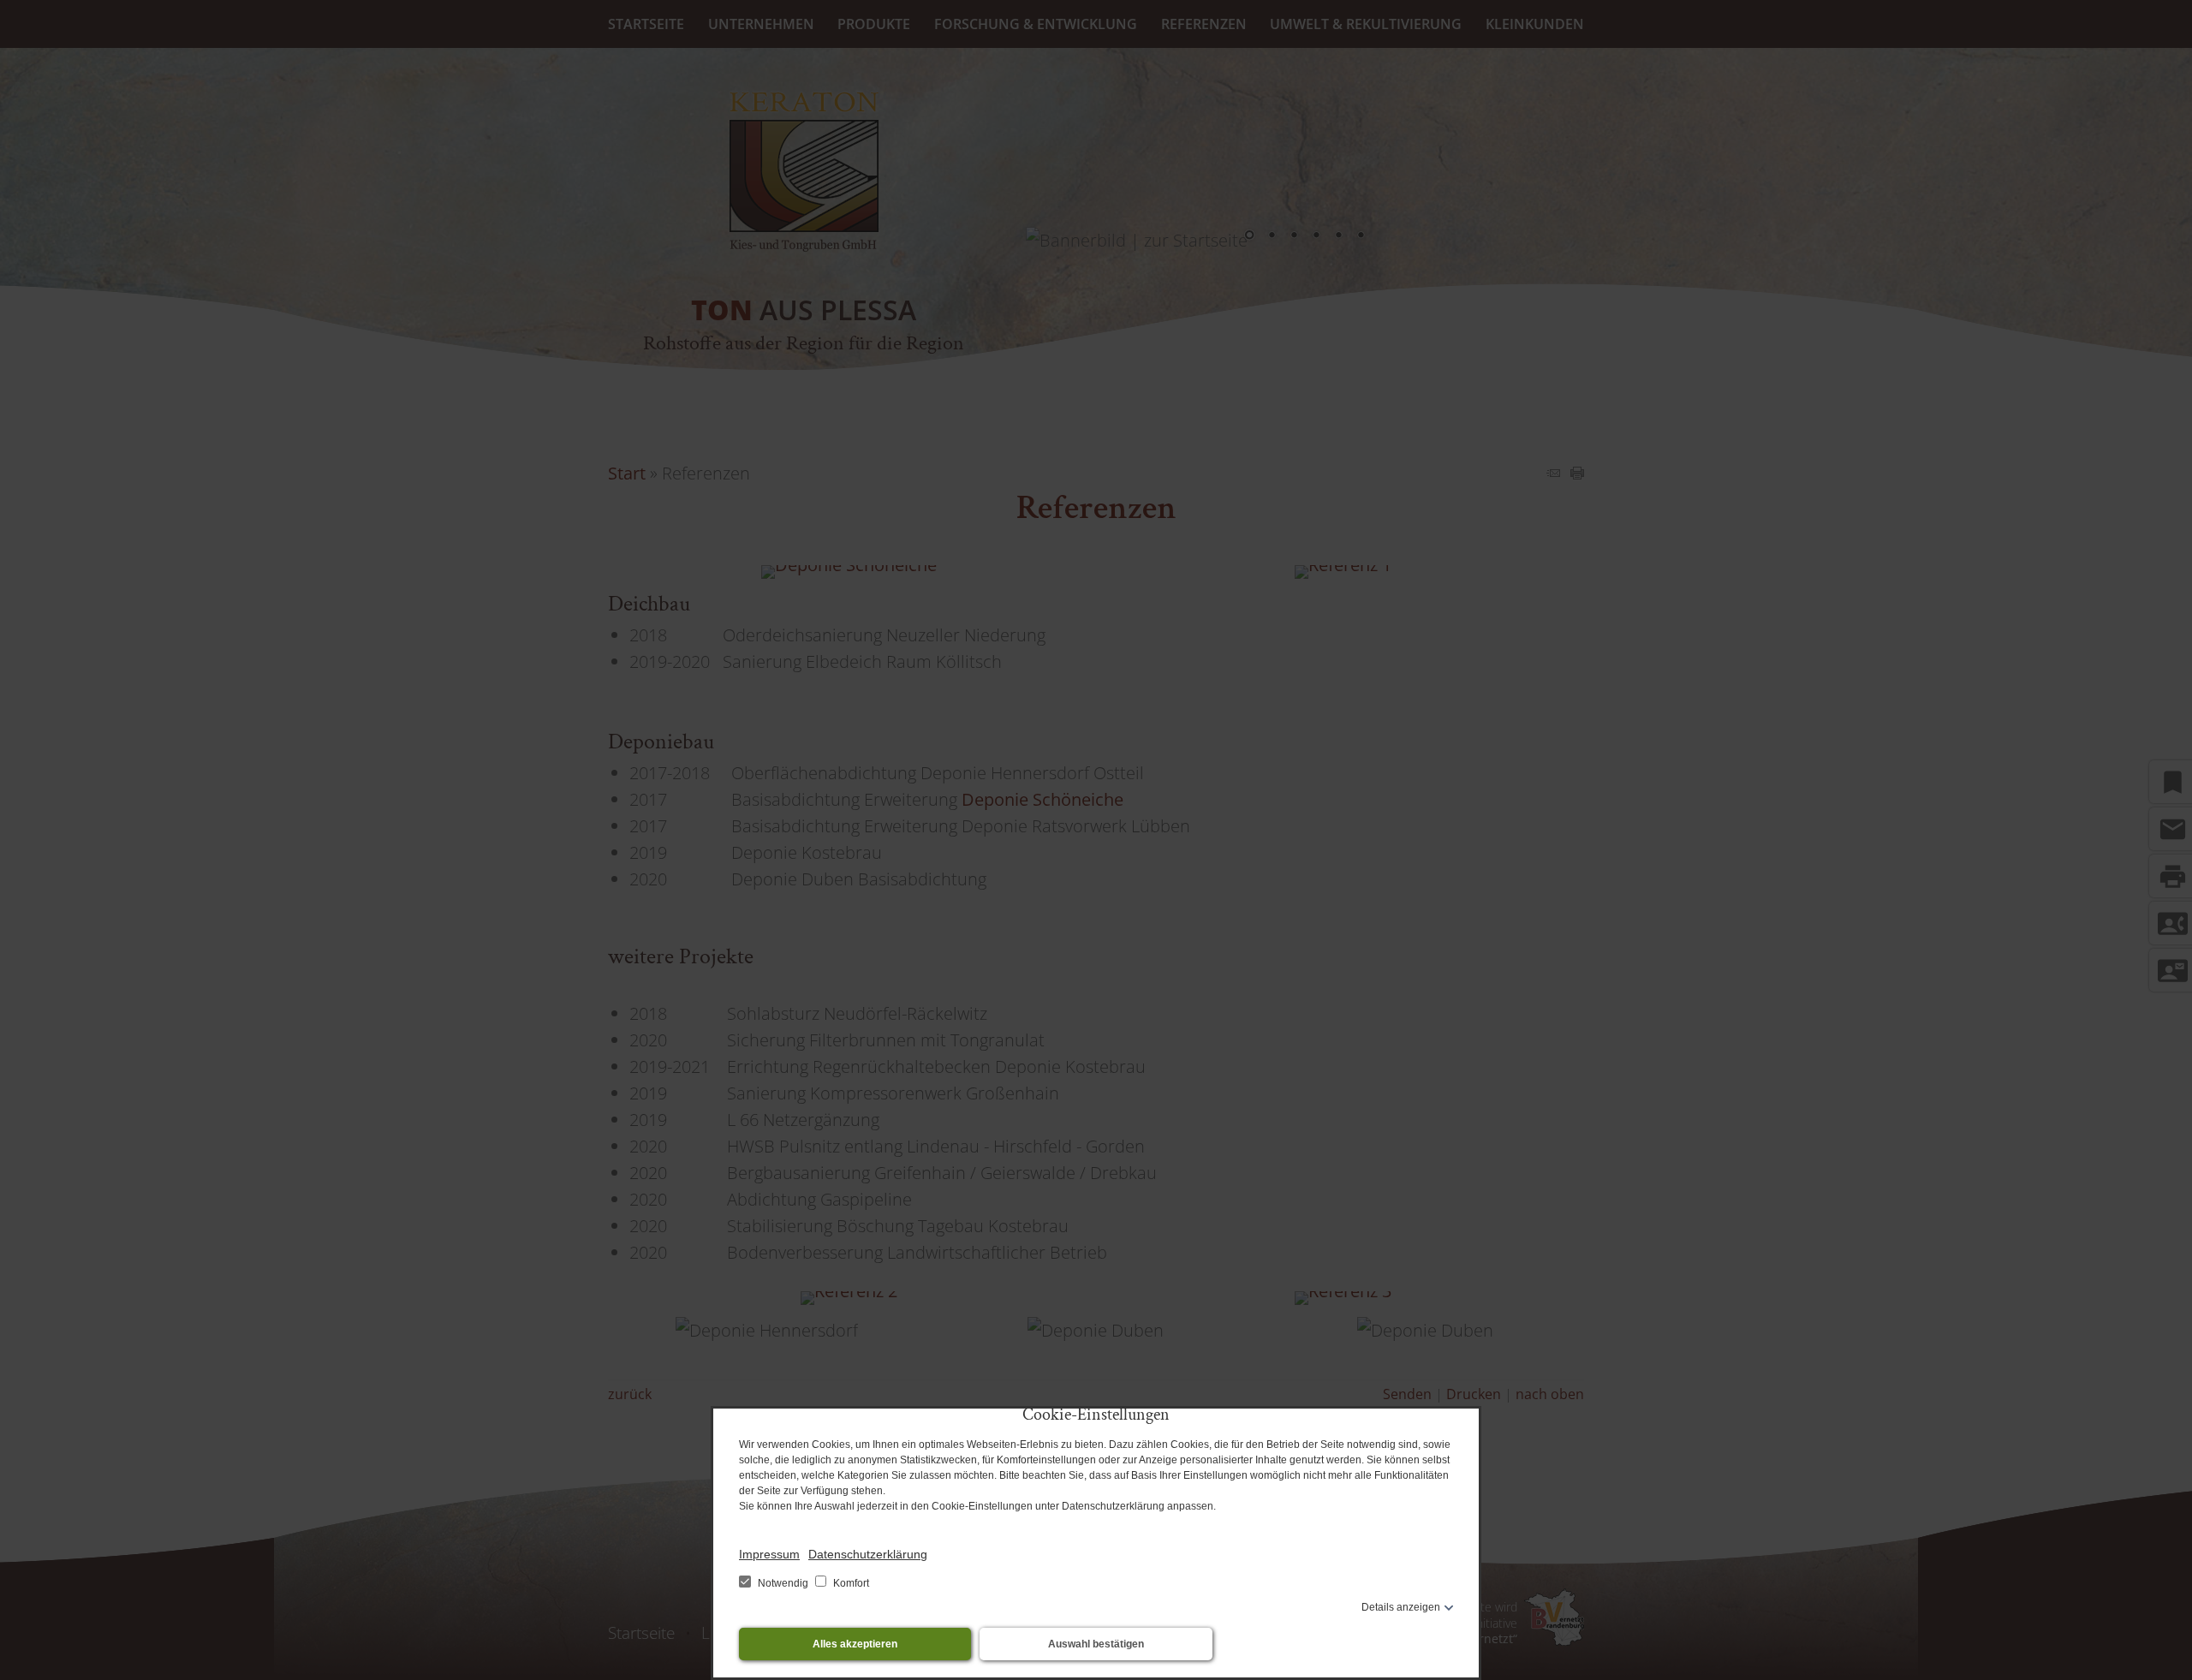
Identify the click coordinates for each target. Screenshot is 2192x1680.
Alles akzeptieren (855, 1644)
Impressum (769, 1554)
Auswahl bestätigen (1096, 1644)
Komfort (850, 1583)
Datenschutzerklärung (868, 1554)
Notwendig (783, 1583)
